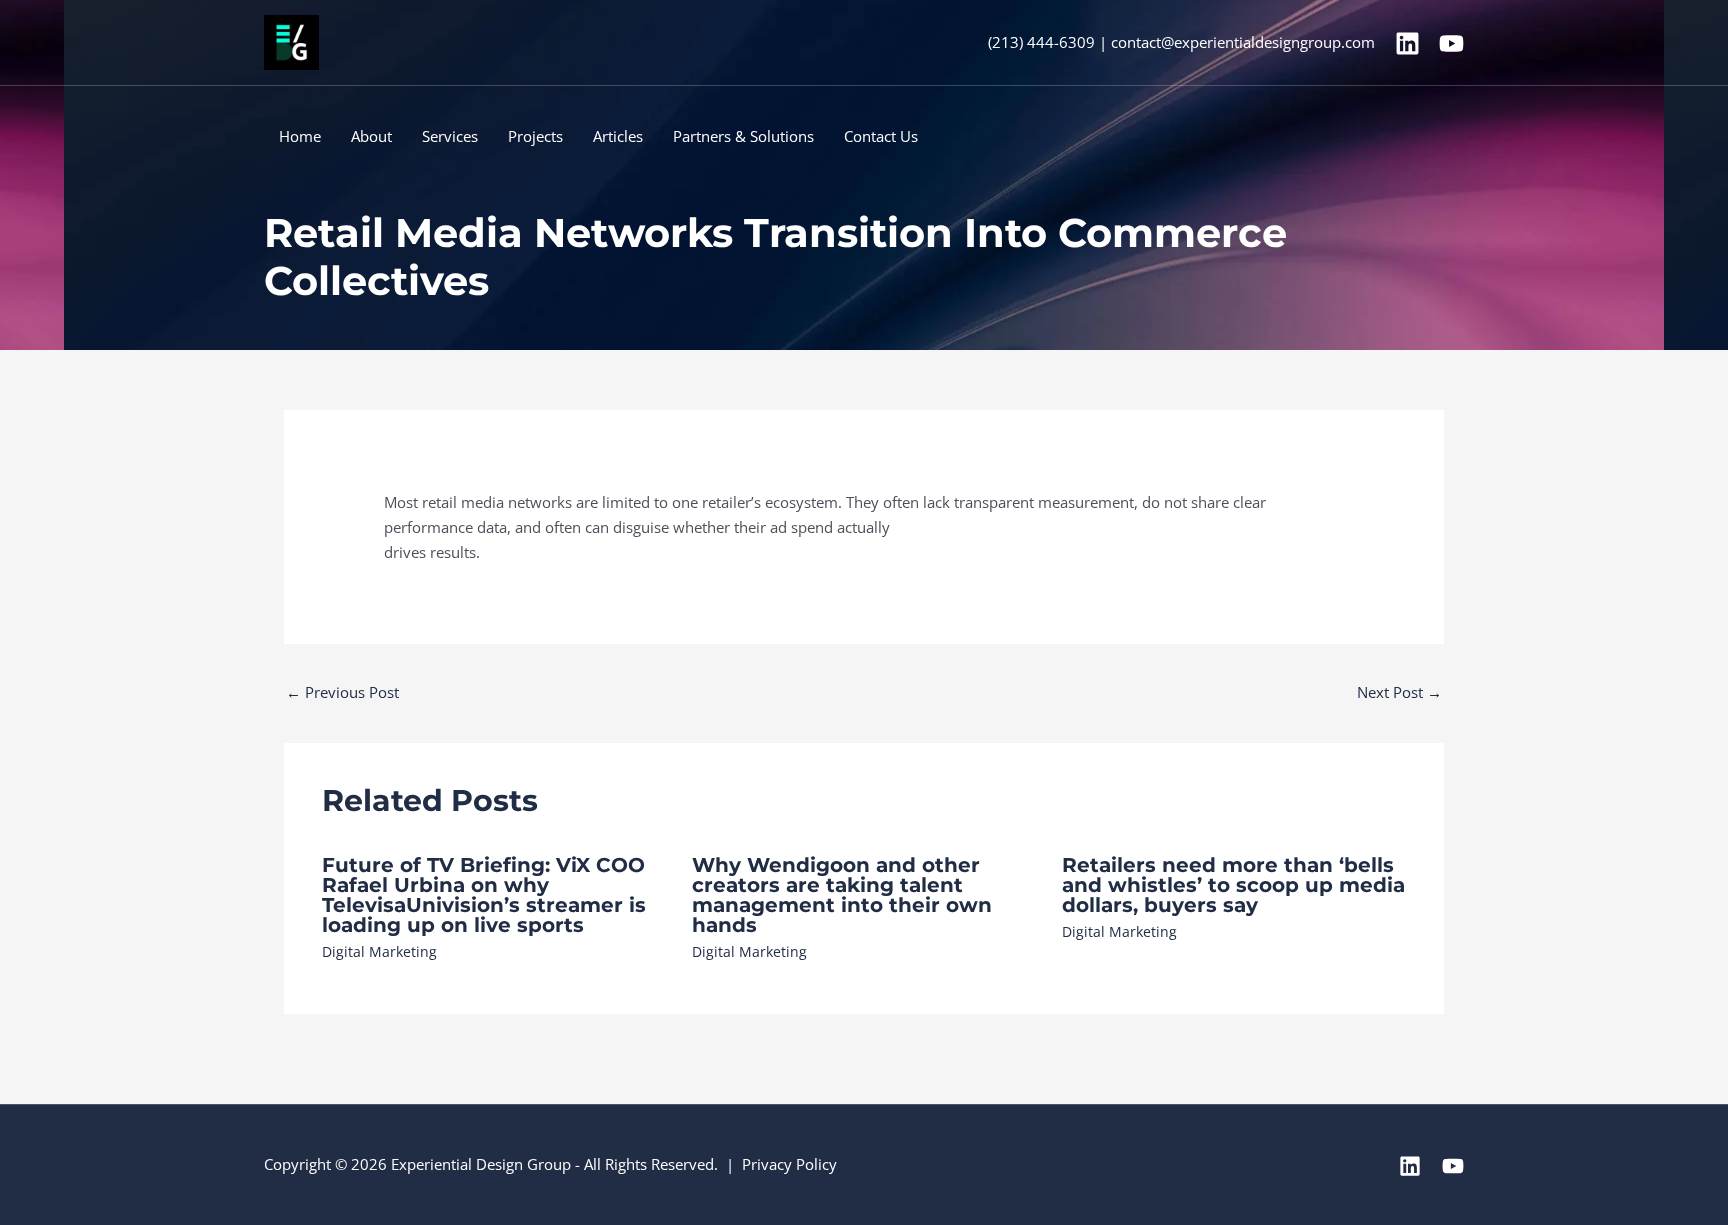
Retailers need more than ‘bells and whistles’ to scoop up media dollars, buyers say (1233, 885)
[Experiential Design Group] (291, 41)
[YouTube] (1451, 43)
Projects (535, 136)
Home (300, 136)
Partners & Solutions (743, 136)
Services (450, 136)
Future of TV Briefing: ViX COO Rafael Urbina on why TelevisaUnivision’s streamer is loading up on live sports (484, 895)
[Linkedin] (1407, 43)
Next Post (1399, 692)
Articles (618, 136)
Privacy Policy (789, 1164)
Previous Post (342, 692)
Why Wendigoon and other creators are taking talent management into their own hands (842, 895)
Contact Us (881, 136)
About (371, 136)
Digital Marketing (379, 951)
